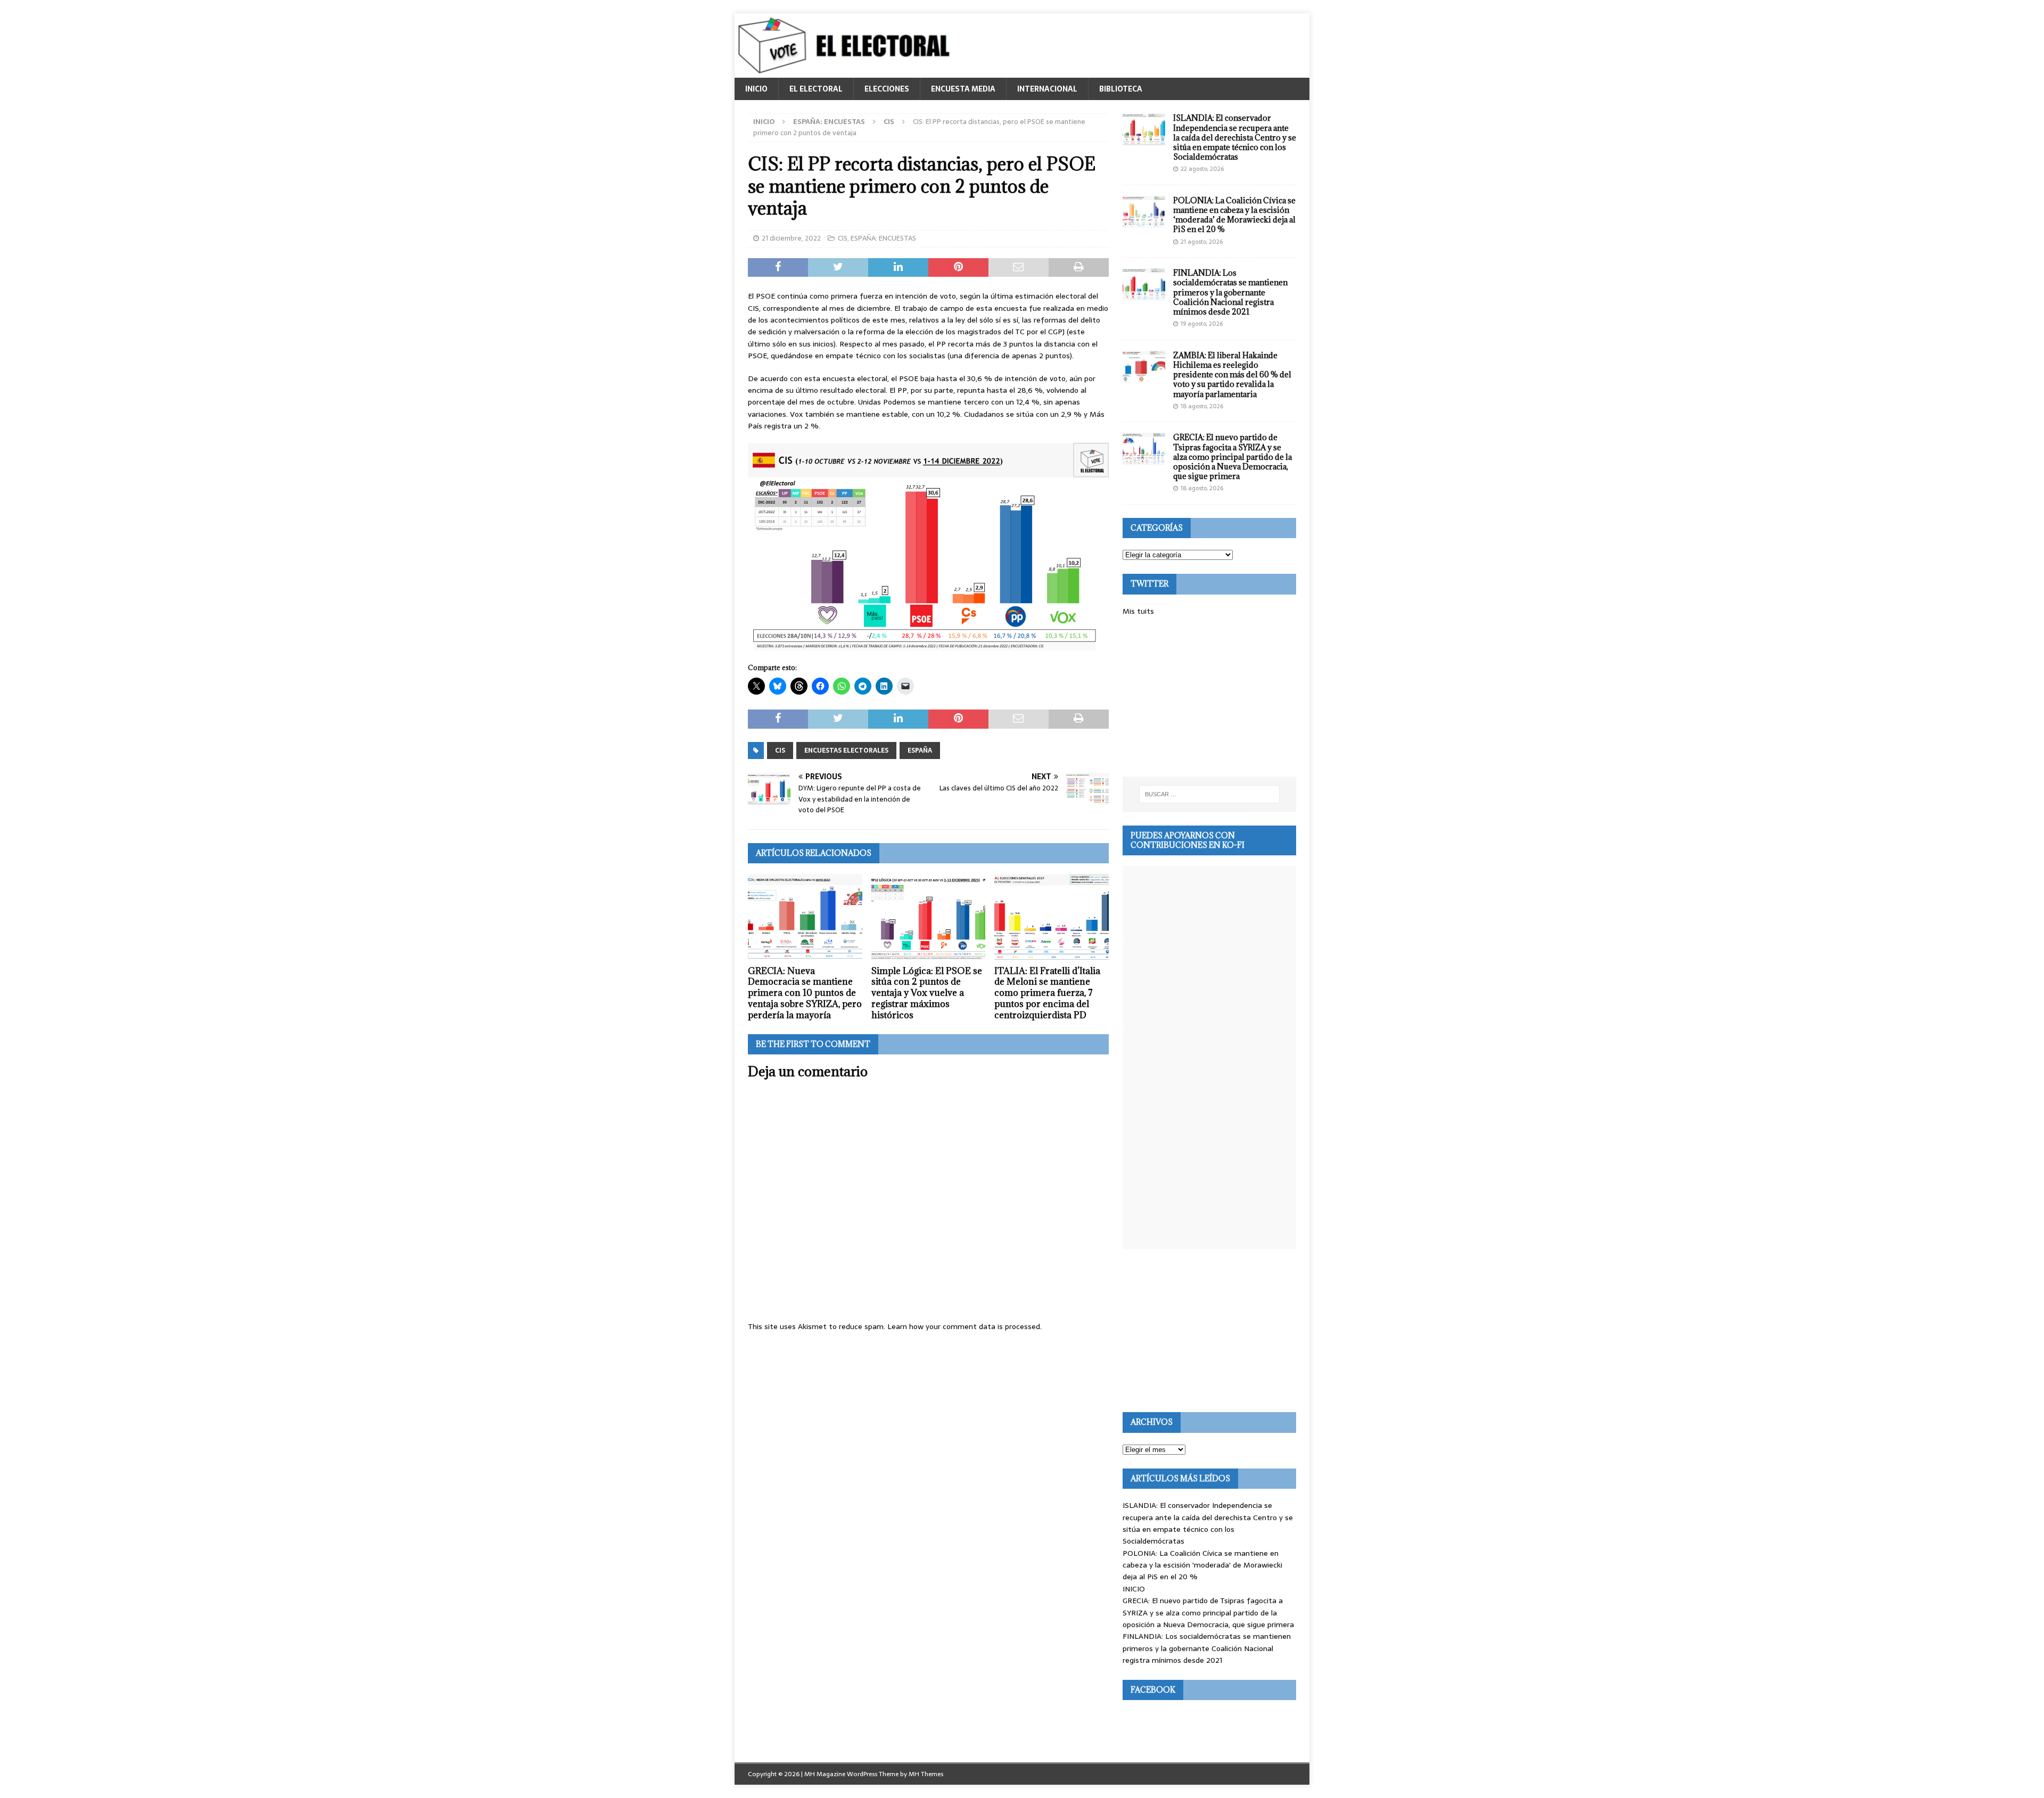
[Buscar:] (1209, 794)
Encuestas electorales (846, 750)
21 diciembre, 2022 (791, 238)
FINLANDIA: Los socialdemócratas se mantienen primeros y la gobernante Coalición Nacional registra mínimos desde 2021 (1230, 292)
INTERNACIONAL (1047, 89)
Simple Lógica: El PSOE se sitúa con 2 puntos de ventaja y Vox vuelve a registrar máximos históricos (927, 993)
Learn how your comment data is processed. (965, 1326)
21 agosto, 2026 (1202, 242)
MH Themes (926, 1774)
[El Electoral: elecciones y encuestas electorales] (847, 72)
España (920, 750)
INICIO (756, 89)
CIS (843, 238)
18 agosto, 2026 (1202, 406)
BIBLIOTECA (1121, 89)
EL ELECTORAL (816, 89)
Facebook (1153, 1690)
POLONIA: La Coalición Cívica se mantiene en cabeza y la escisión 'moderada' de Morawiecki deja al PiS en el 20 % (1202, 1565)
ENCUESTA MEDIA (963, 89)
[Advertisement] (1209, 697)
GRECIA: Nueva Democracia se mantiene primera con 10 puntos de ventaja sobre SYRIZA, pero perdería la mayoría (805, 993)
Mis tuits (1138, 611)
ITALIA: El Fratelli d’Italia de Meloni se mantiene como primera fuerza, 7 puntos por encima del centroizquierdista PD (1047, 993)
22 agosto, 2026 (1202, 169)
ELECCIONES (887, 89)
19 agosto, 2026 (1202, 324)
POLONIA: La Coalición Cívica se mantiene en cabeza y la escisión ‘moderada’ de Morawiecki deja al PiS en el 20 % (1234, 215)
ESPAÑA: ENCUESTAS (829, 122)
